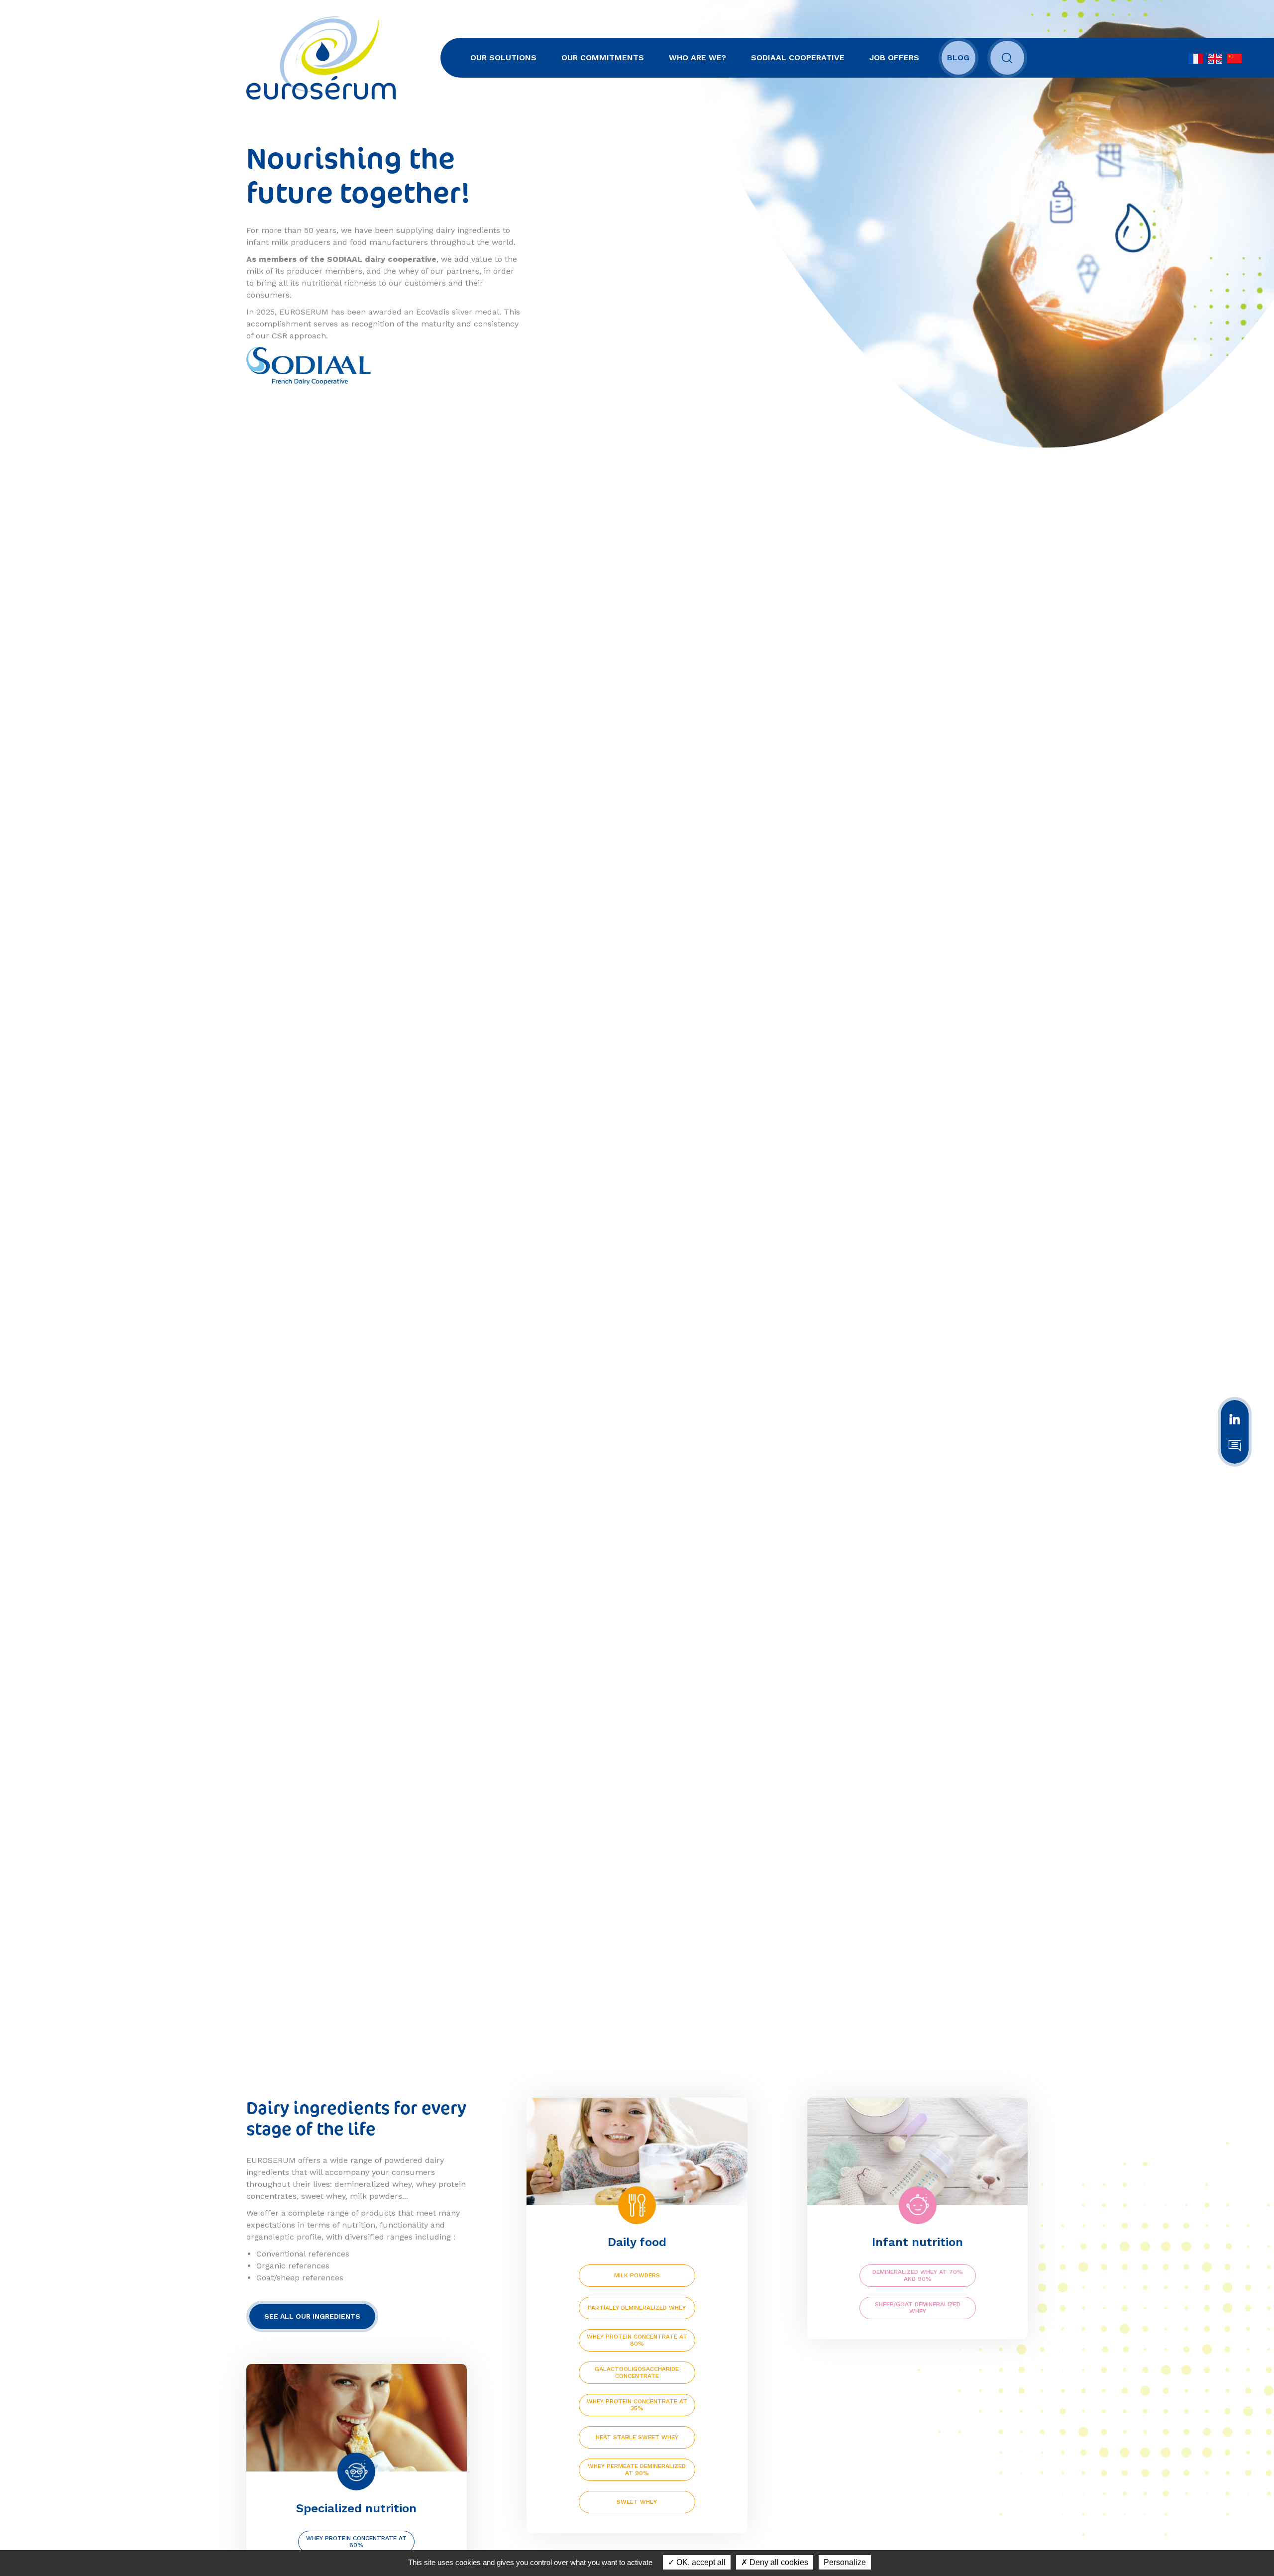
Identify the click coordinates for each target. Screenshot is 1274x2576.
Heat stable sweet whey (637, 2437)
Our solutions (503, 57)
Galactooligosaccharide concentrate (637, 2372)
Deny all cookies (778, 2562)
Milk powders (637, 2275)
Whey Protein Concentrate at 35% (637, 2405)
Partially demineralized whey (637, 2308)
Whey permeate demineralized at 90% (637, 2469)
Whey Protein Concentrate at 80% (637, 2340)
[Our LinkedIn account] (1235, 1418)
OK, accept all (700, 2562)
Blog (958, 57)
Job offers (894, 57)
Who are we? (697, 57)
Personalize (845, 2562)
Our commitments (603, 57)
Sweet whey (637, 2502)
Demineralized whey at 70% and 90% (918, 2275)
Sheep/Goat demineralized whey (918, 2308)
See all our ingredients (312, 2316)
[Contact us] (1235, 1445)
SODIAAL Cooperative (798, 57)
